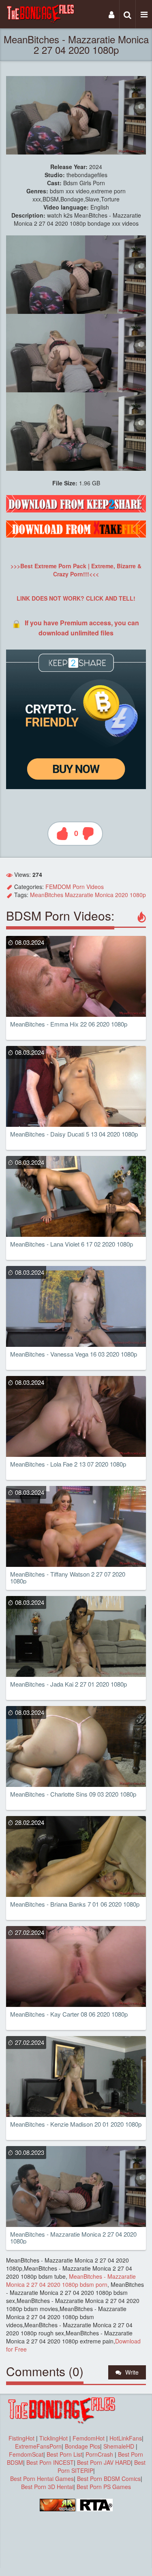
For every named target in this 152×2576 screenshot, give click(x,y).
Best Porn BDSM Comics (109, 2479)
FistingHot (21, 2438)
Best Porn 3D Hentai (47, 2487)
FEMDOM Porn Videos (75, 887)
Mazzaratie (79, 895)
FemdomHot (89, 2438)
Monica (104, 895)
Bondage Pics (82, 2446)
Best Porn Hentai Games (42, 2479)
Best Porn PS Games (104, 2487)
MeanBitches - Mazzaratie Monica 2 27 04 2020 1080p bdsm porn (71, 2280)
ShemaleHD (119, 2446)
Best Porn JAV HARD (104, 2462)
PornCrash (100, 2454)
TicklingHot (54, 2438)
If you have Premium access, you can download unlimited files (82, 628)
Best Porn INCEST (50, 2462)
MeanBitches (47, 895)
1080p (138, 895)
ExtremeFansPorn (38, 2446)
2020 (122, 895)
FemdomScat (26, 2454)
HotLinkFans (126, 2438)
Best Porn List (64, 2454)
